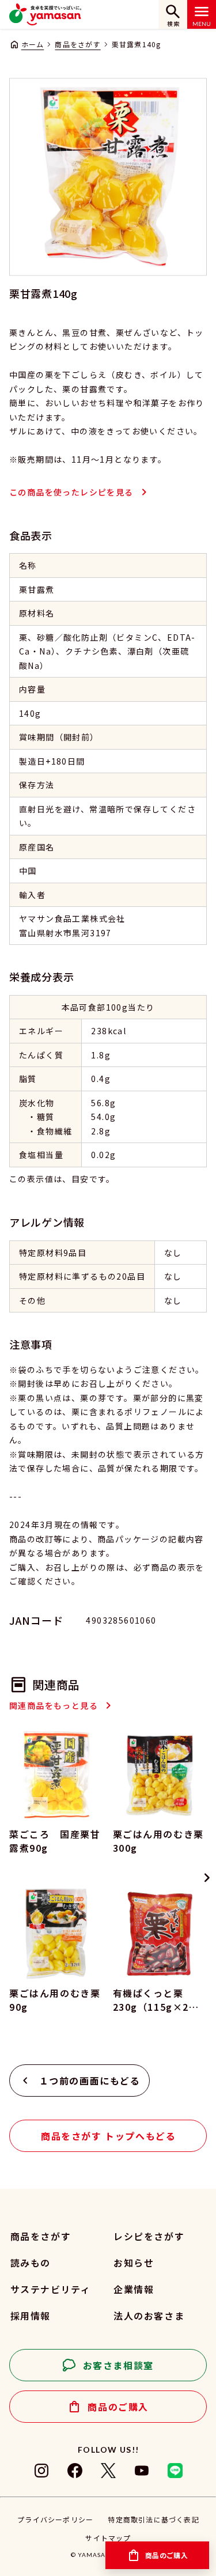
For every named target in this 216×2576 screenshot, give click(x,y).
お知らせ (134, 2263)
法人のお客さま (149, 2316)
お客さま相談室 (118, 2365)
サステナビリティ (50, 2289)
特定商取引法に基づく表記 (153, 2519)
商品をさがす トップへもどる (108, 2136)
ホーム (33, 44)
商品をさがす (77, 44)
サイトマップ (108, 2538)
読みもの (31, 2263)
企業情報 (134, 2289)
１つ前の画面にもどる (90, 2081)
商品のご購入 (118, 2407)
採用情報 (31, 2316)
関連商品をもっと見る (54, 1705)
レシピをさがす (149, 2236)
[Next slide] (207, 1878)
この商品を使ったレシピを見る (71, 492)
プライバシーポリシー (55, 2519)
